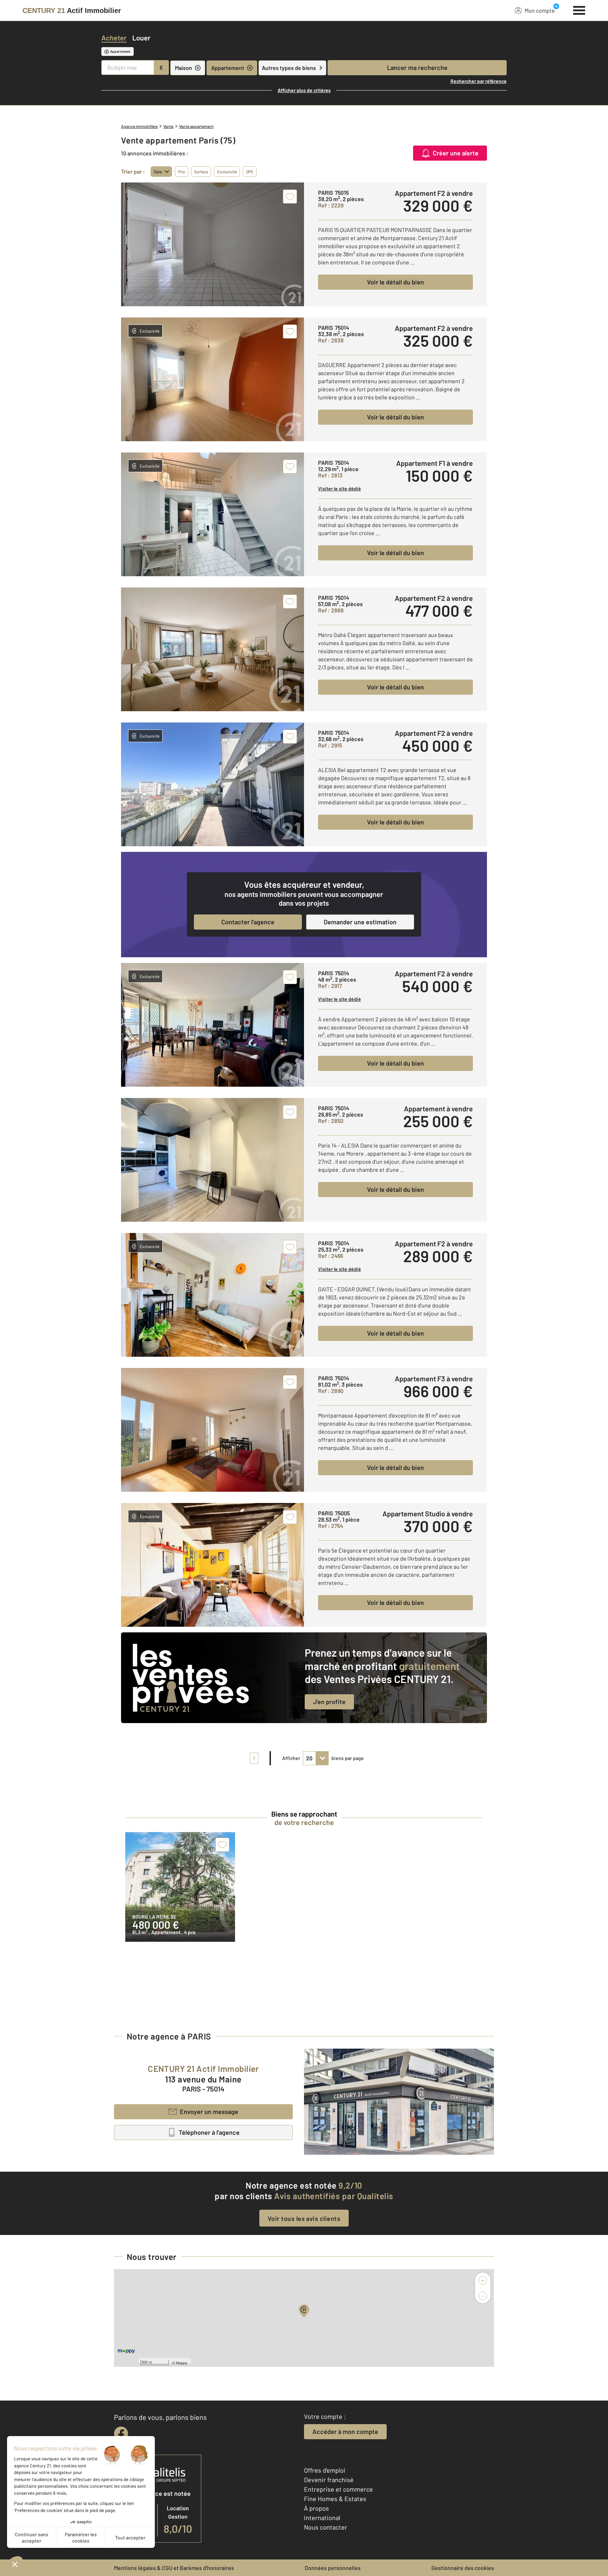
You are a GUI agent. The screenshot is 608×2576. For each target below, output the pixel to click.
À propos (316, 2508)
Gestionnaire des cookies (463, 2568)
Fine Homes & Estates (335, 2499)
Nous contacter (326, 2527)
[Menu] (579, 9)
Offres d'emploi (325, 2470)
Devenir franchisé (329, 2480)
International (322, 2518)
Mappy (182, 2363)
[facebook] (121, 2434)
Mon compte (540, 10)
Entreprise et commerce (338, 2489)
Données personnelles (333, 2568)
